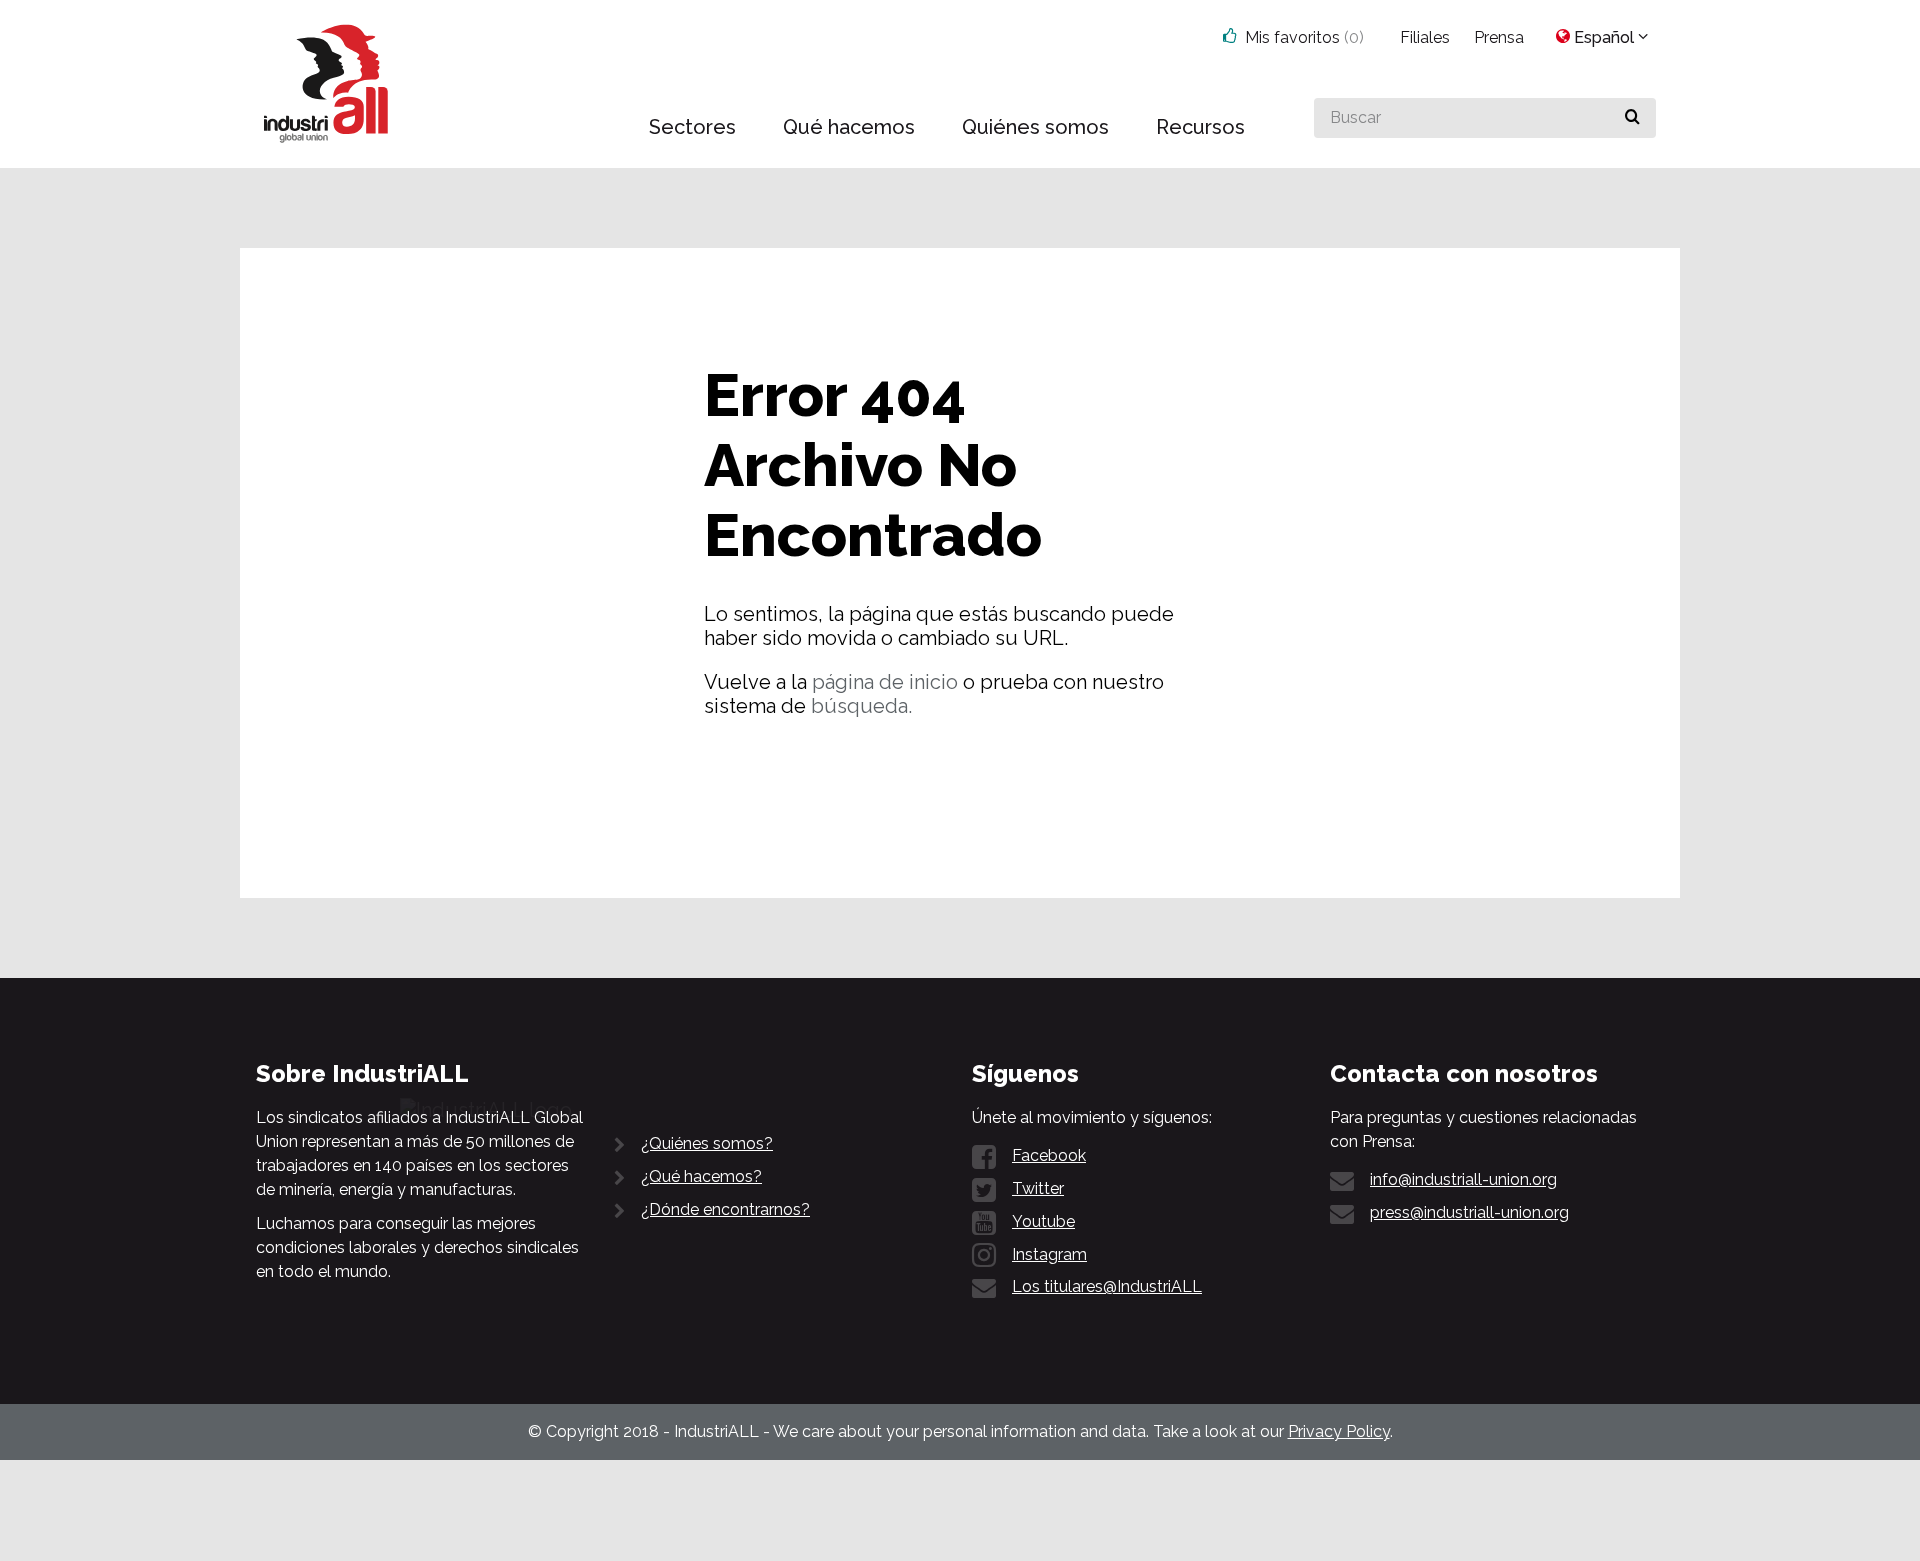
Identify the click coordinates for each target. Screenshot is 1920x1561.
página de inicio (885, 682)
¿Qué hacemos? (701, 1176)
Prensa (1499, 37)
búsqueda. (861, 706)
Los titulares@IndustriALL (1107, 1286)
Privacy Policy (1339, 1431)
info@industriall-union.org (1463, 1179)
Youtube (1043, 1221)
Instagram (1049, 1254)
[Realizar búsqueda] (1632, 118)
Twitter (1038, 1188)
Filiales (1425, 37)
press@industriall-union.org (1469, 1212)
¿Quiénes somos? (707, 1143)
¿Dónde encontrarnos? (725, 1209)
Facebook (1049, 1155)
